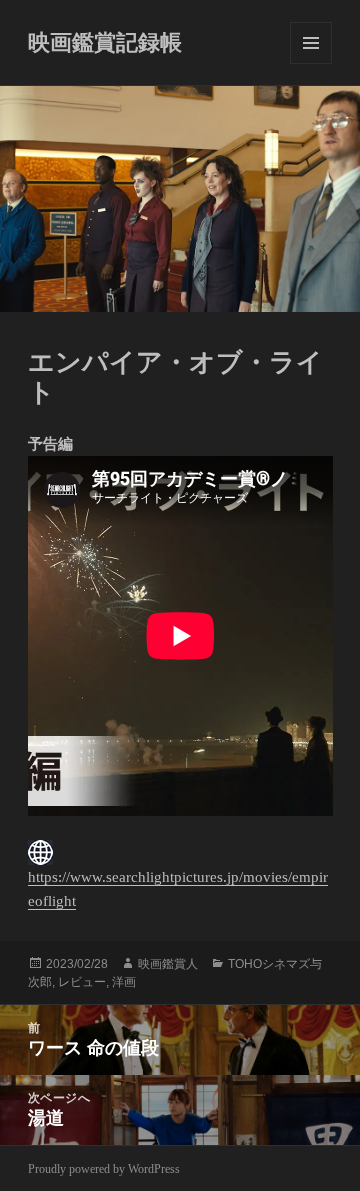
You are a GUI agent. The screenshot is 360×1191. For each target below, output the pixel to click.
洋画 (124, 982)
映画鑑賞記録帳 (105, 42)
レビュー (82, 982)
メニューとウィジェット (311, 43)
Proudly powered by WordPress (104, 1169)
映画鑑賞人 (168, 964)
